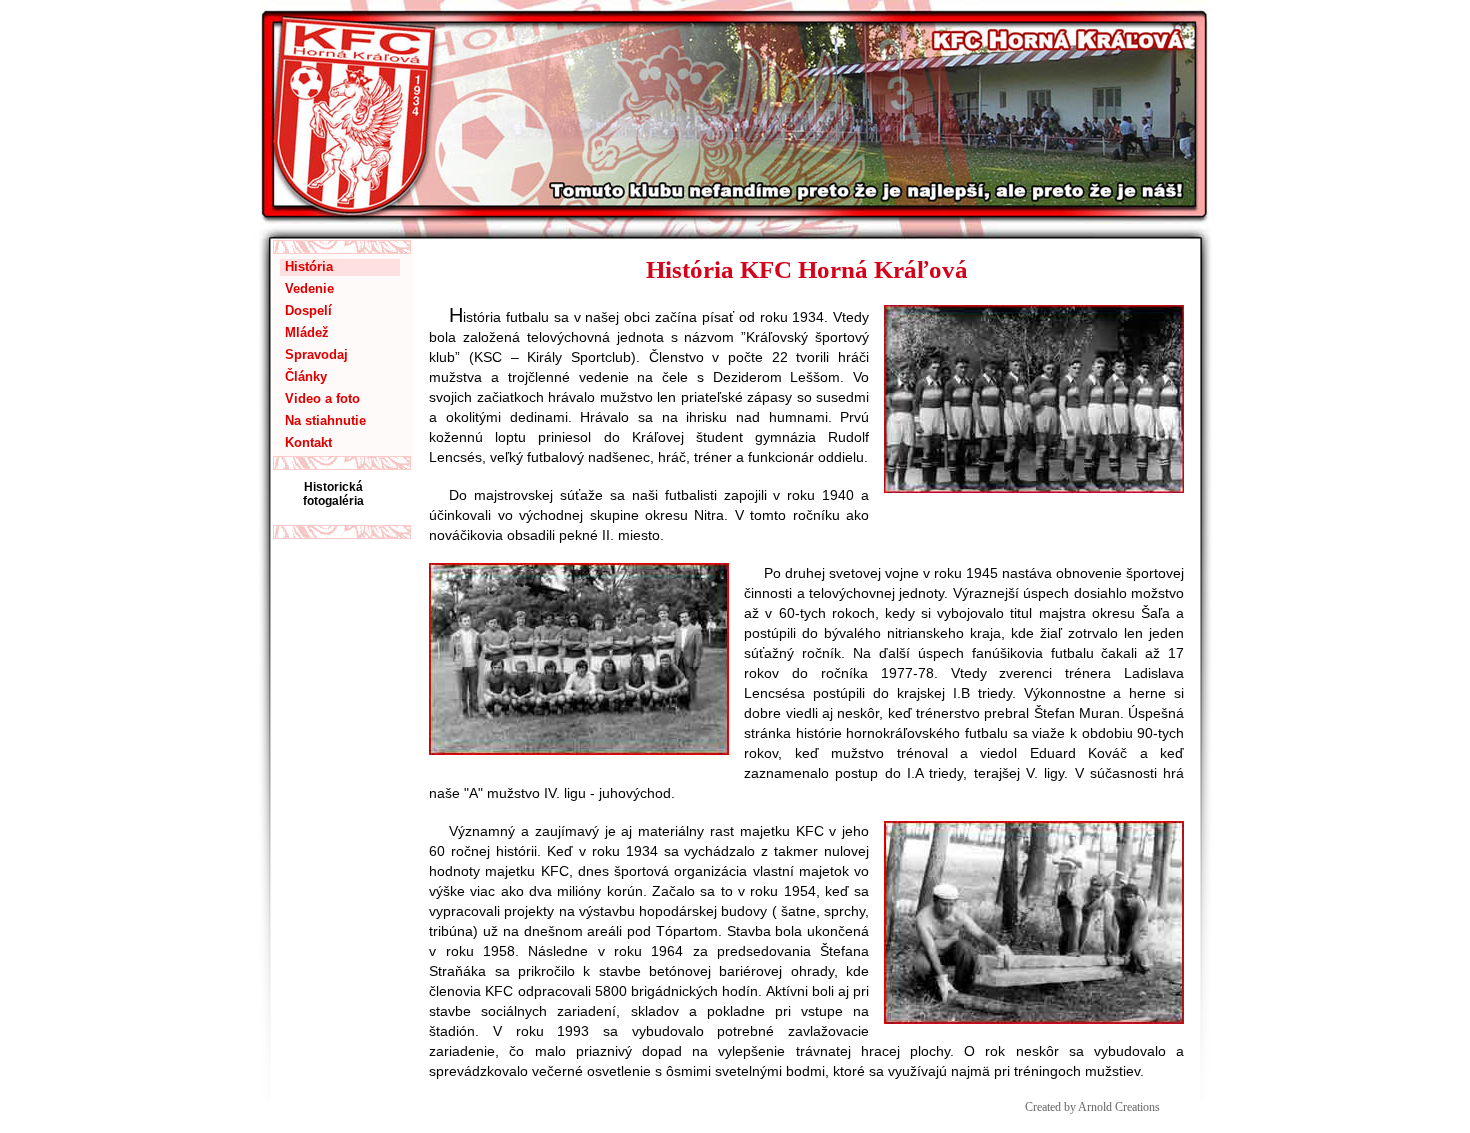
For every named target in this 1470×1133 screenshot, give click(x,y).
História (309, 266)
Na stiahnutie (325, 420)
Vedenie (309, 288)
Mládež (307, 332)
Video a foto (322, 398)
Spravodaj (316, 354)
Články (306, 376)
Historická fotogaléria (333, 494)
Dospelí (308, 310)
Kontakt (308, 442)
